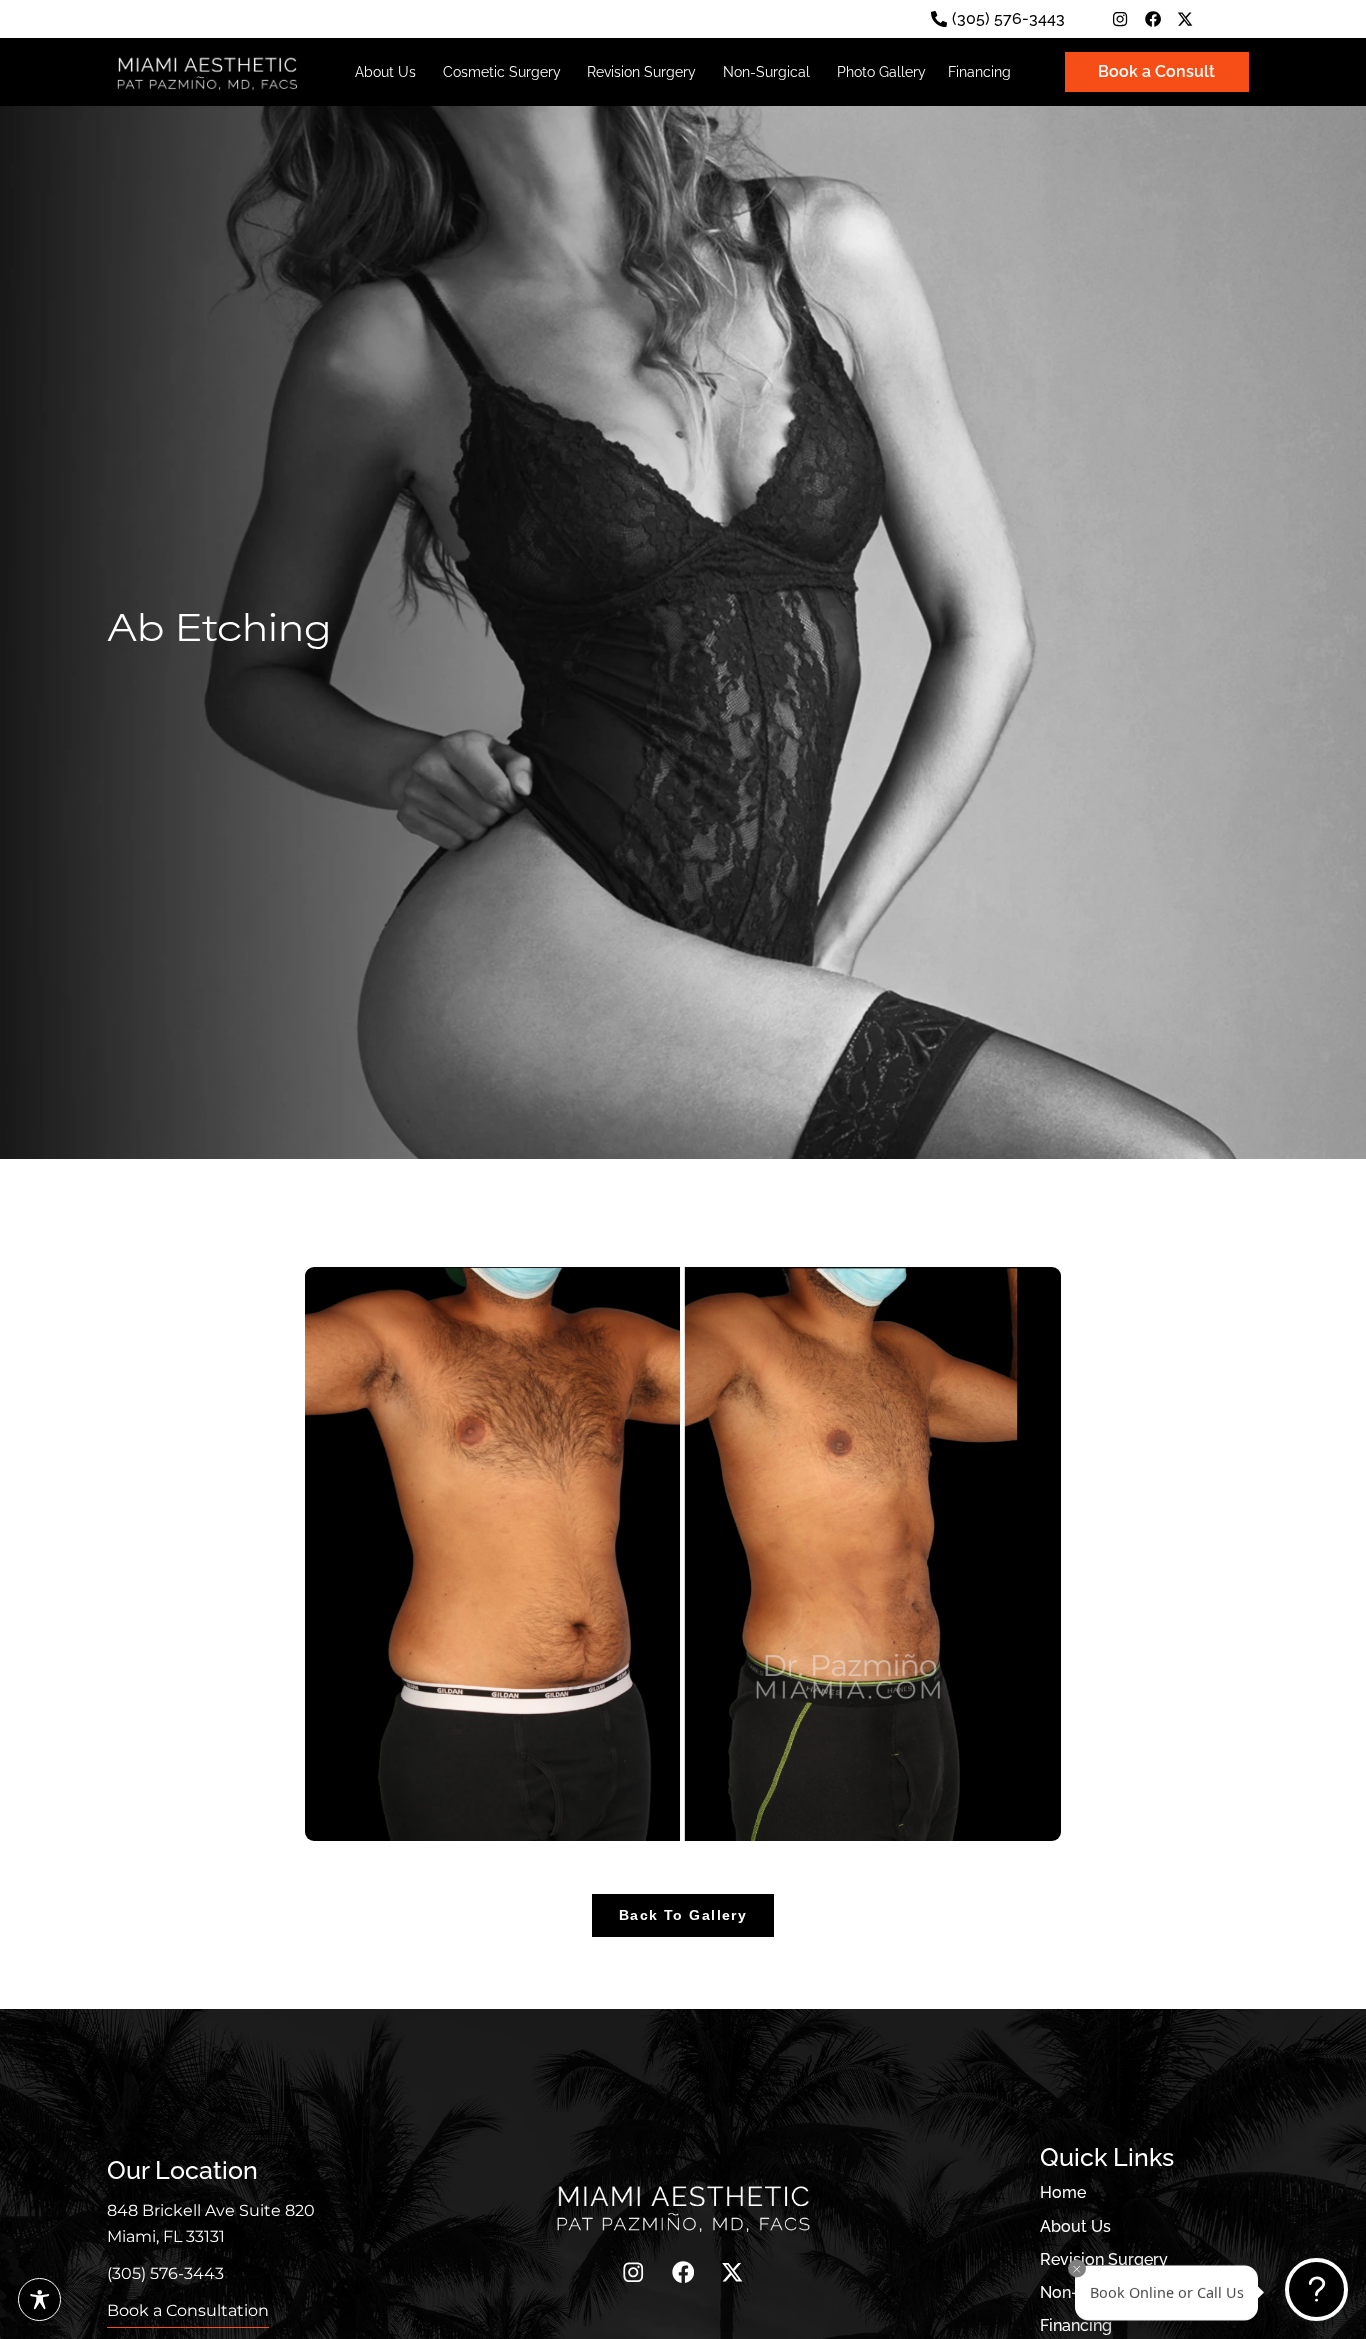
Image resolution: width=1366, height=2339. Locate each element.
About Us (1075, 2227)
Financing (1076, 2326)
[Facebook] (1153, 19)
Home (1063, 2193)
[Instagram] (1120, 19)
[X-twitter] (1185, 19)
